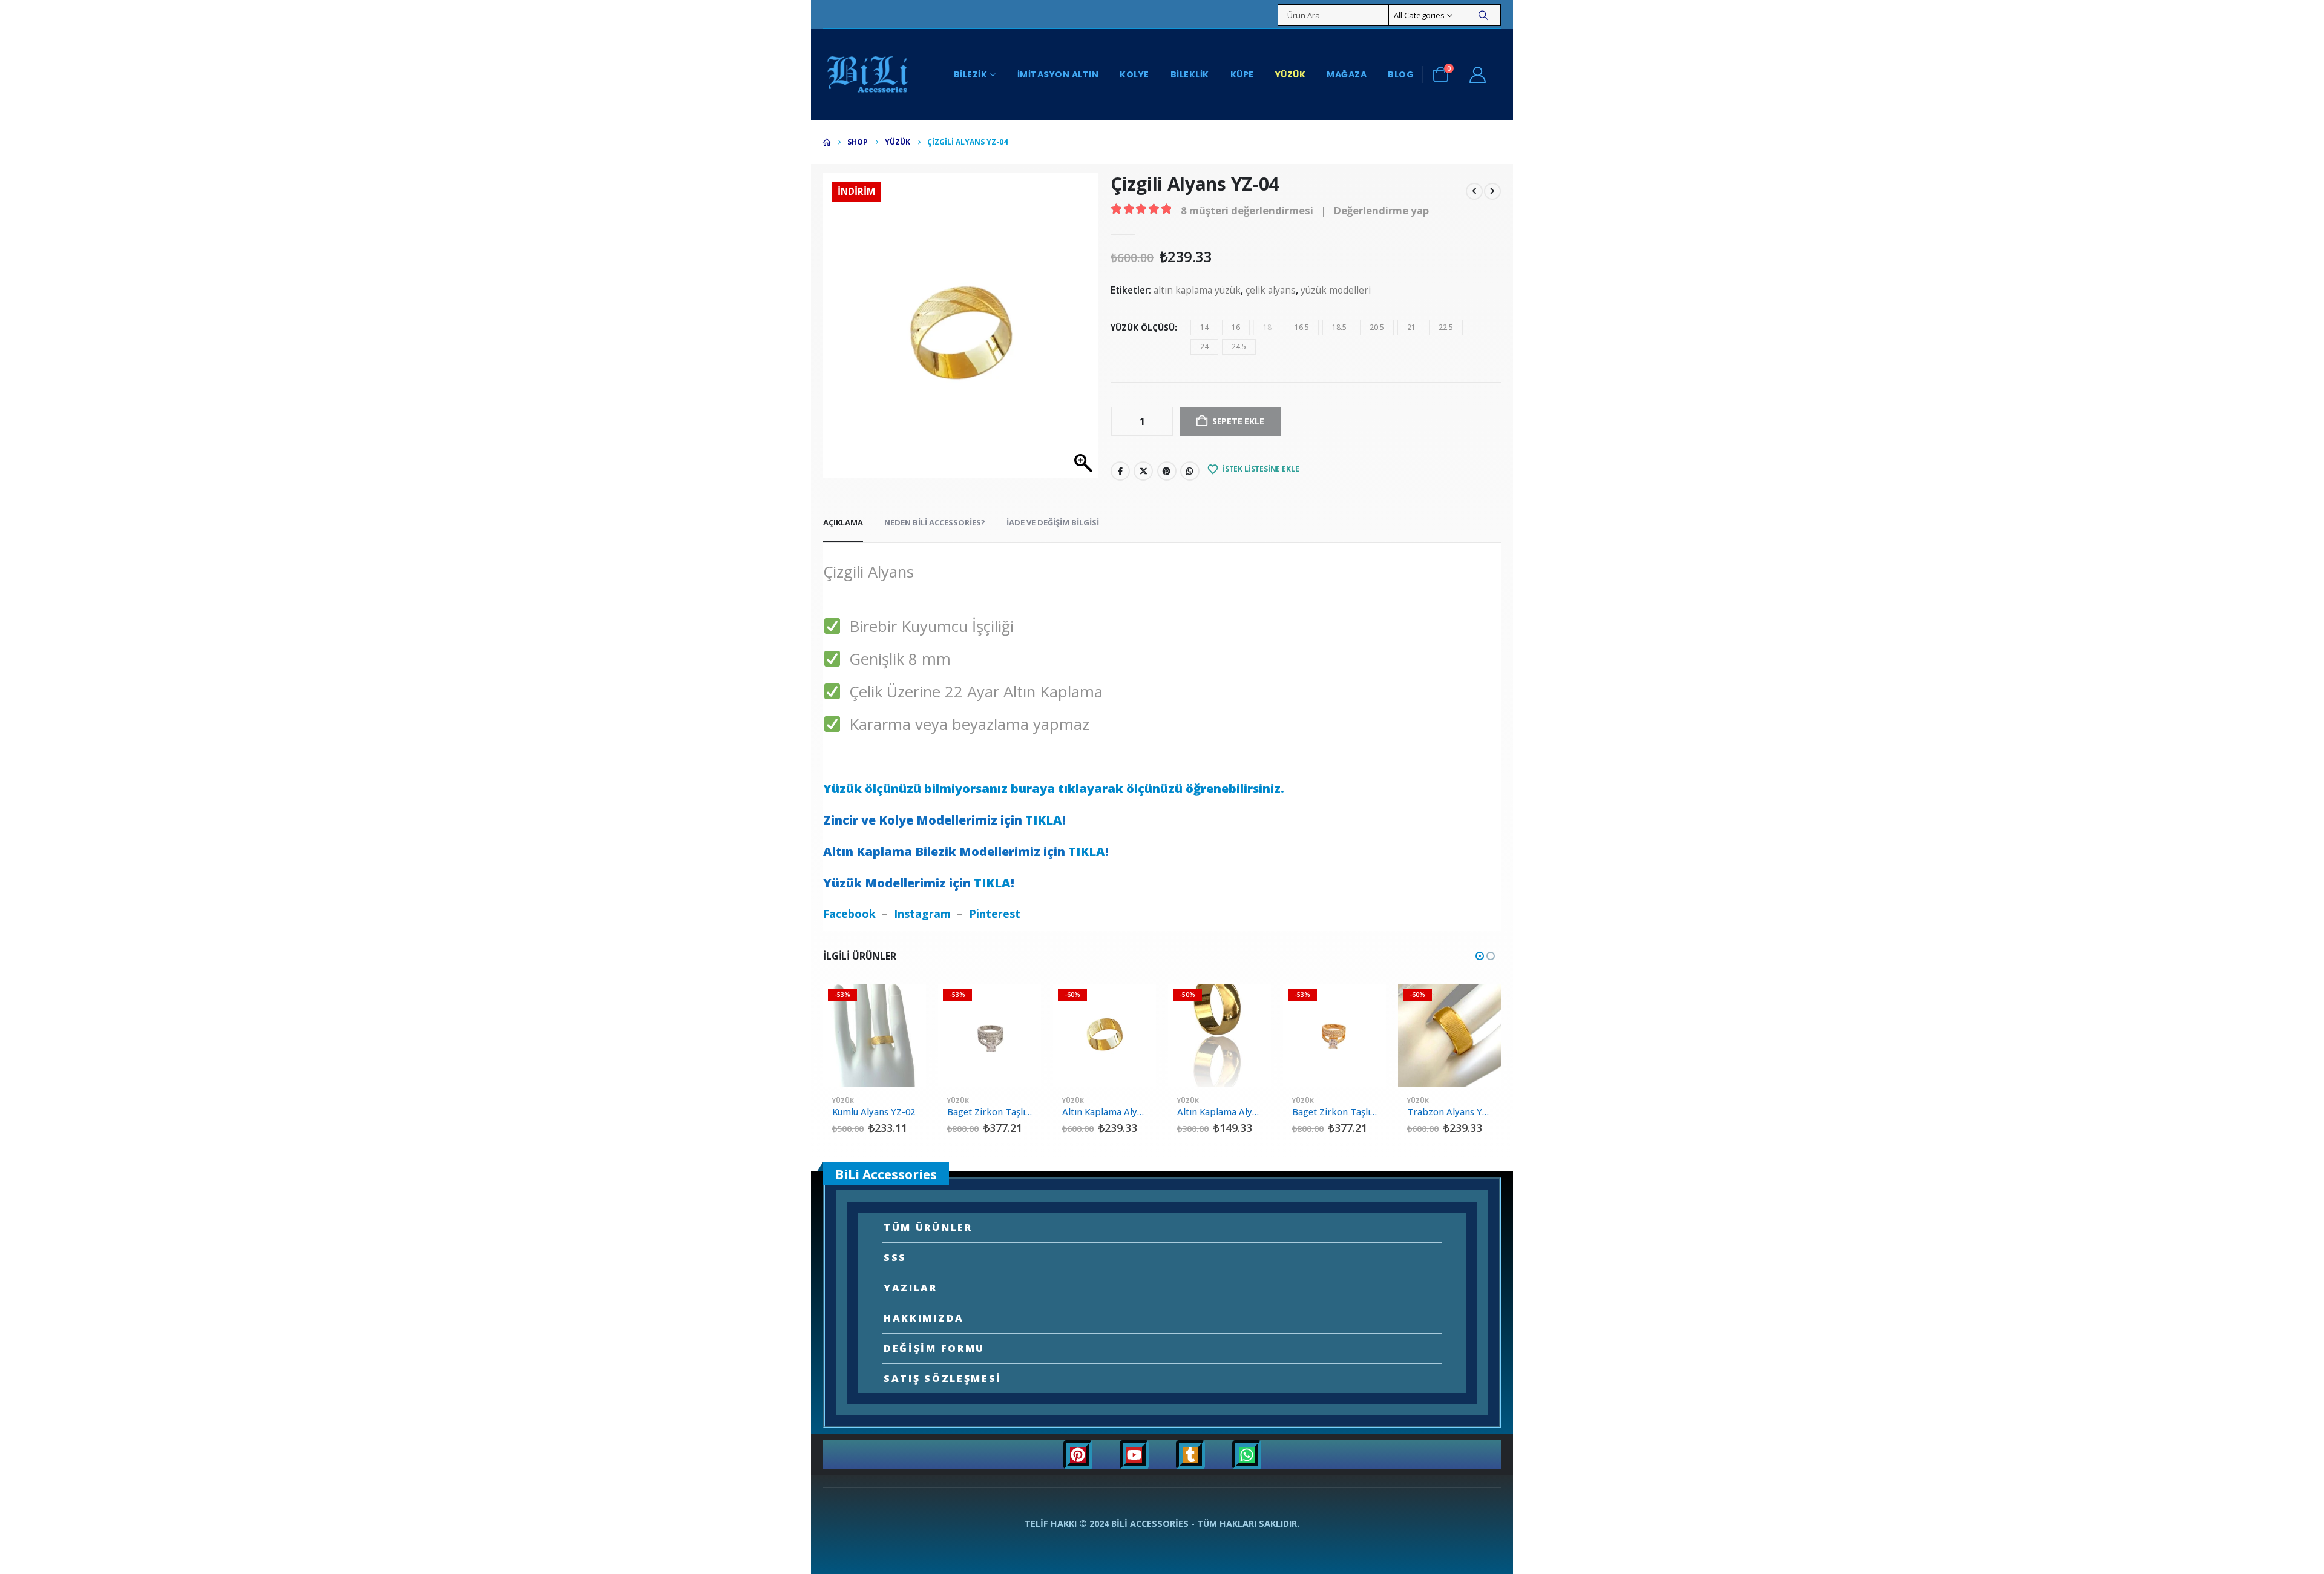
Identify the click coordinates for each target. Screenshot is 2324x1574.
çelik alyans (1271, 290)
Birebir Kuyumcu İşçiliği (927, 626)
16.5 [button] (1302, 327)
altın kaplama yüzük (1197, 290)
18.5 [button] (1339, 327)
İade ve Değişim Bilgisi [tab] (1053, 522)
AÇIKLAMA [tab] (843, 522)
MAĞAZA (1347, 74)
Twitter (1143, 471)
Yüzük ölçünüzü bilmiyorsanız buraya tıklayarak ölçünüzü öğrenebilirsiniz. (1054, 789)
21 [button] (1411, 327)
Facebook (1120, 471)
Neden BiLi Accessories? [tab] (935, 522)
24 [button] (1204, 347)
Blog (1401, 74)
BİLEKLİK (1190, 74)
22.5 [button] (1446, 327)
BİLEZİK (971, 74)
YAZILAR (911, 1288)
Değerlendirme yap (1381, 210)
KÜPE (1242, 74)
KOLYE (1134, 74)
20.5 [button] (1377, 327)
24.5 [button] (1239, 347)
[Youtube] (1134, 1455)
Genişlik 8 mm (896, 659)
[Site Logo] (868, 74)
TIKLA (1044, 820)
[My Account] (1477, 74)
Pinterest (1167, 471)
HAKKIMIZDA (924, 1318)
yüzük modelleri (1336, 290)
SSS (895, 1257)
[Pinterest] (1078, 1455)
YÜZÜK (1291, 74)
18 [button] (1267, 327)
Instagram (922, 914)
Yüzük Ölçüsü (1143, 327)
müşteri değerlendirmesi (1247, 210)
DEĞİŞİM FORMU (934, 1348)
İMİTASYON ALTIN (1058, 74)
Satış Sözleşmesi (943, 1378)
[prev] (1474, 190)
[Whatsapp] (1247, 1455)
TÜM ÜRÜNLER (928, 1227)
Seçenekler (906, 1004)
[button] (1480, 956)
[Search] (1483, 15)
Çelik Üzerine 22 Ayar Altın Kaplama (972, 692)
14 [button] (1204, 327)
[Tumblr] (1190, 1455)
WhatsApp (1190, 471)
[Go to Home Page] (827, 142)
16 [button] (1236, 327)
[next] (1492, 190)
